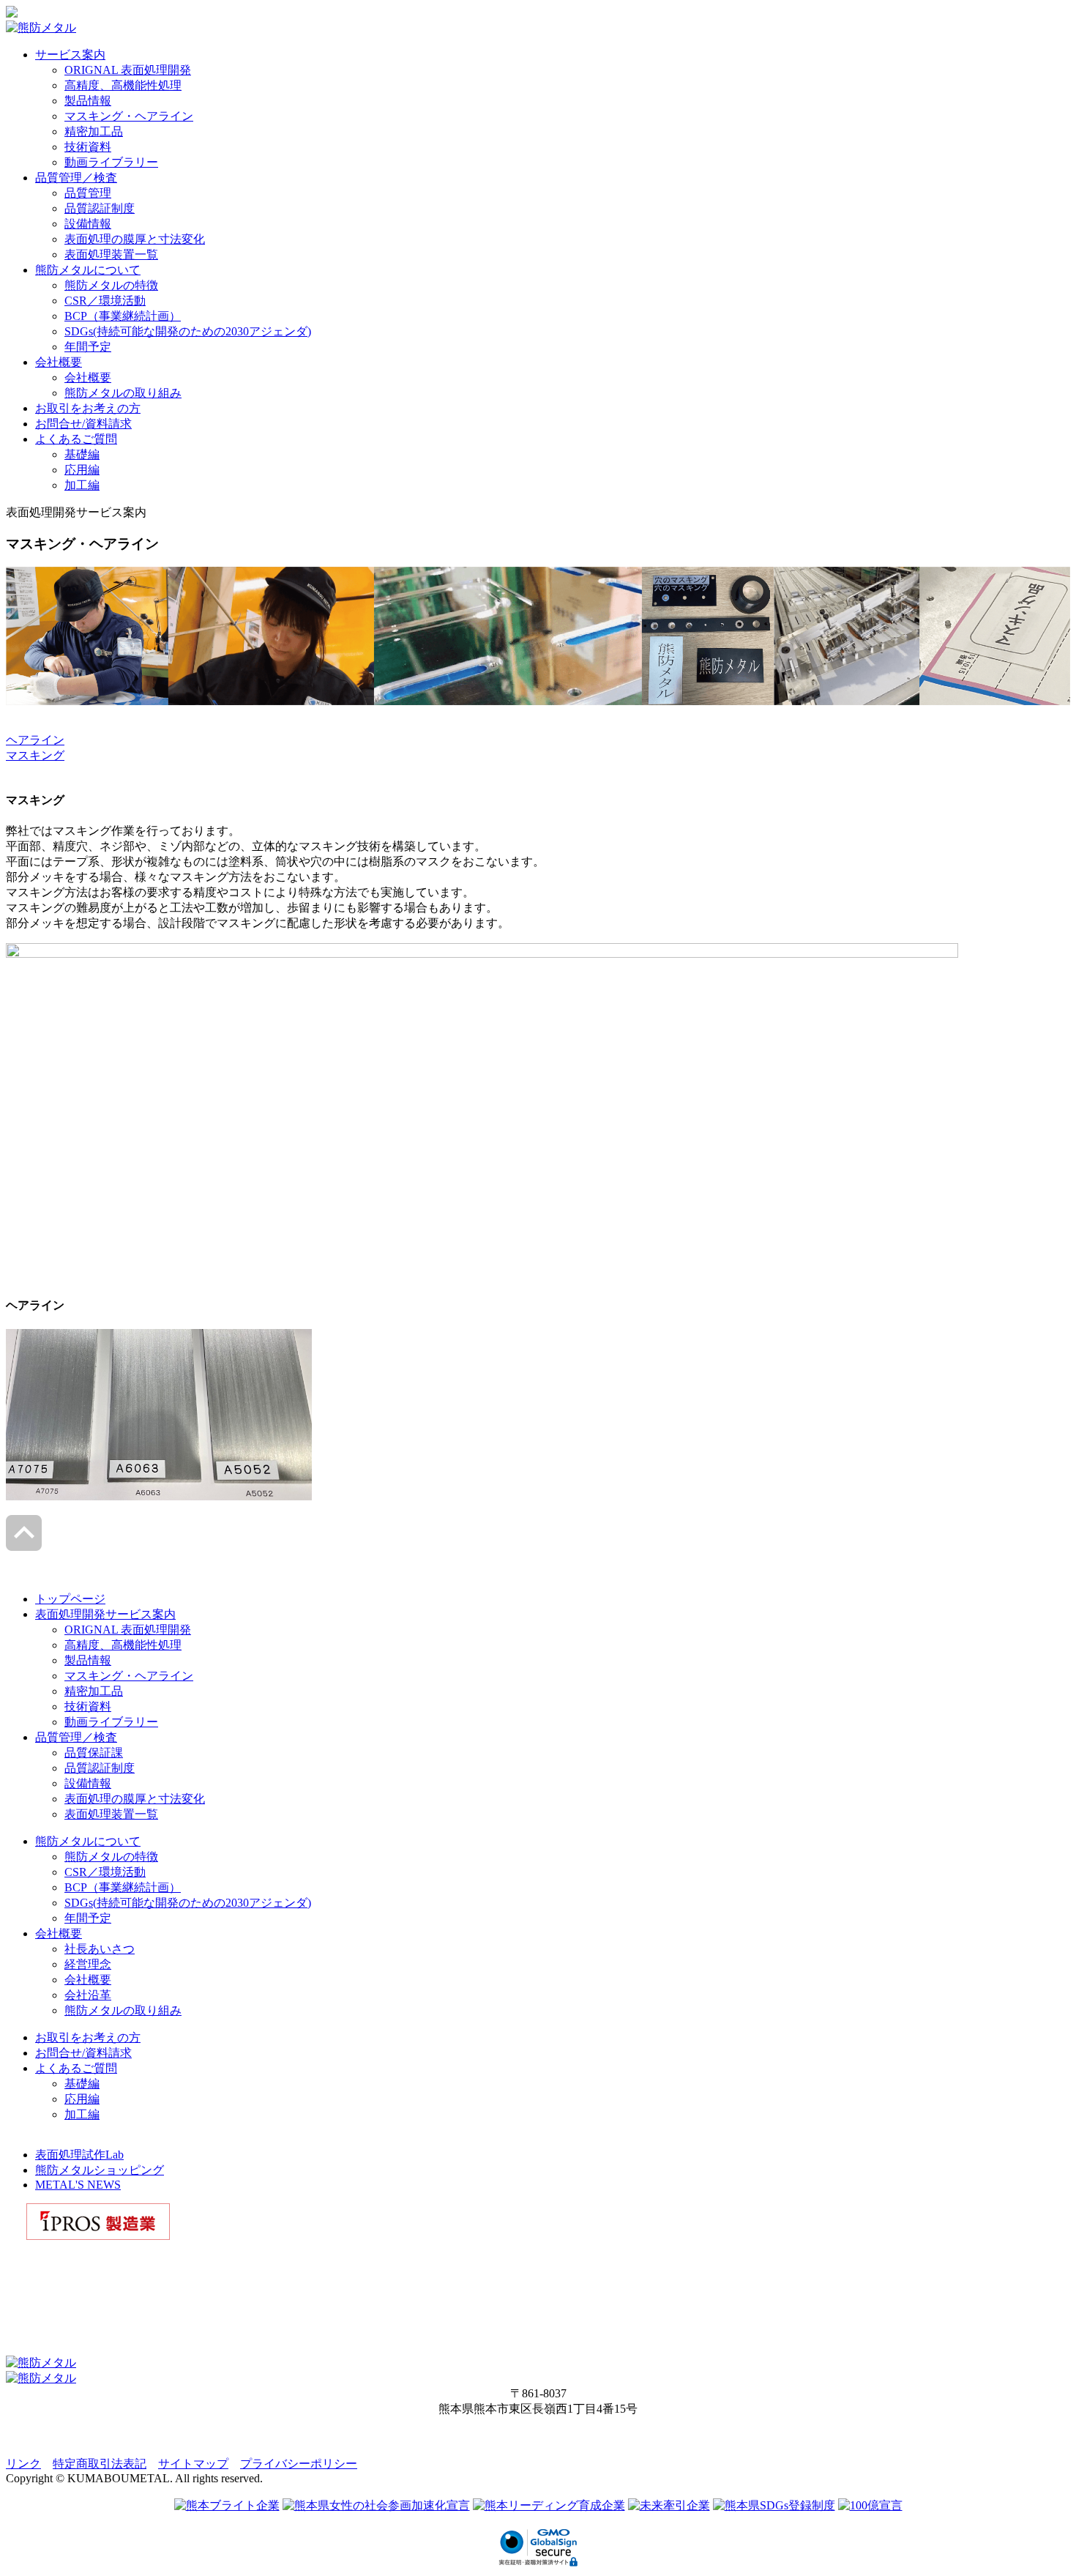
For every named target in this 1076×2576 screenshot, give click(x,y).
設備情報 (88, 224)
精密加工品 (94, 131)
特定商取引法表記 (100, 2464)
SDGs (188, 331)
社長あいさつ (100, 1949)
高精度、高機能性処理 (123, 85)
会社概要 (59, 362)
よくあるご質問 (76, 439)
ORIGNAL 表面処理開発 (128, 70)
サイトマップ (193, 2464)
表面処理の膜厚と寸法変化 (135, 239)
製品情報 (88, 101)
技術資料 (88, 147)
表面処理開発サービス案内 (105, 1614)
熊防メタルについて (88, 270)
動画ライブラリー (111, 162)
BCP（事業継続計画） (123, 316)
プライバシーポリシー (299, 2464)
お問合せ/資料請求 (83, 424)
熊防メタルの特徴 (111, 285)
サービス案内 (70, 55)
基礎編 (82, 454)
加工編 (82, 485)
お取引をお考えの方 (88, 408)
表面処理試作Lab (79, 2155)
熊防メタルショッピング (100, 2170)
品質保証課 (94, 1753)
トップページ (70, 1599)
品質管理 (88, 193)
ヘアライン (35, 740)
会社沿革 (88, 1995)
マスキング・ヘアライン (129, 116)
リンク (23, 2464)
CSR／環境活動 (105, 301)
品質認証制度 (100, 208)
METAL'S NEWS (78, 2185)
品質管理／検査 (76, 178)
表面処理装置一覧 (111, 254)
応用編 (82, 470)
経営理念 (88, 1964)
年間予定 (88, 347)
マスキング (35, 755)
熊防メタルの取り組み (123, 393)
